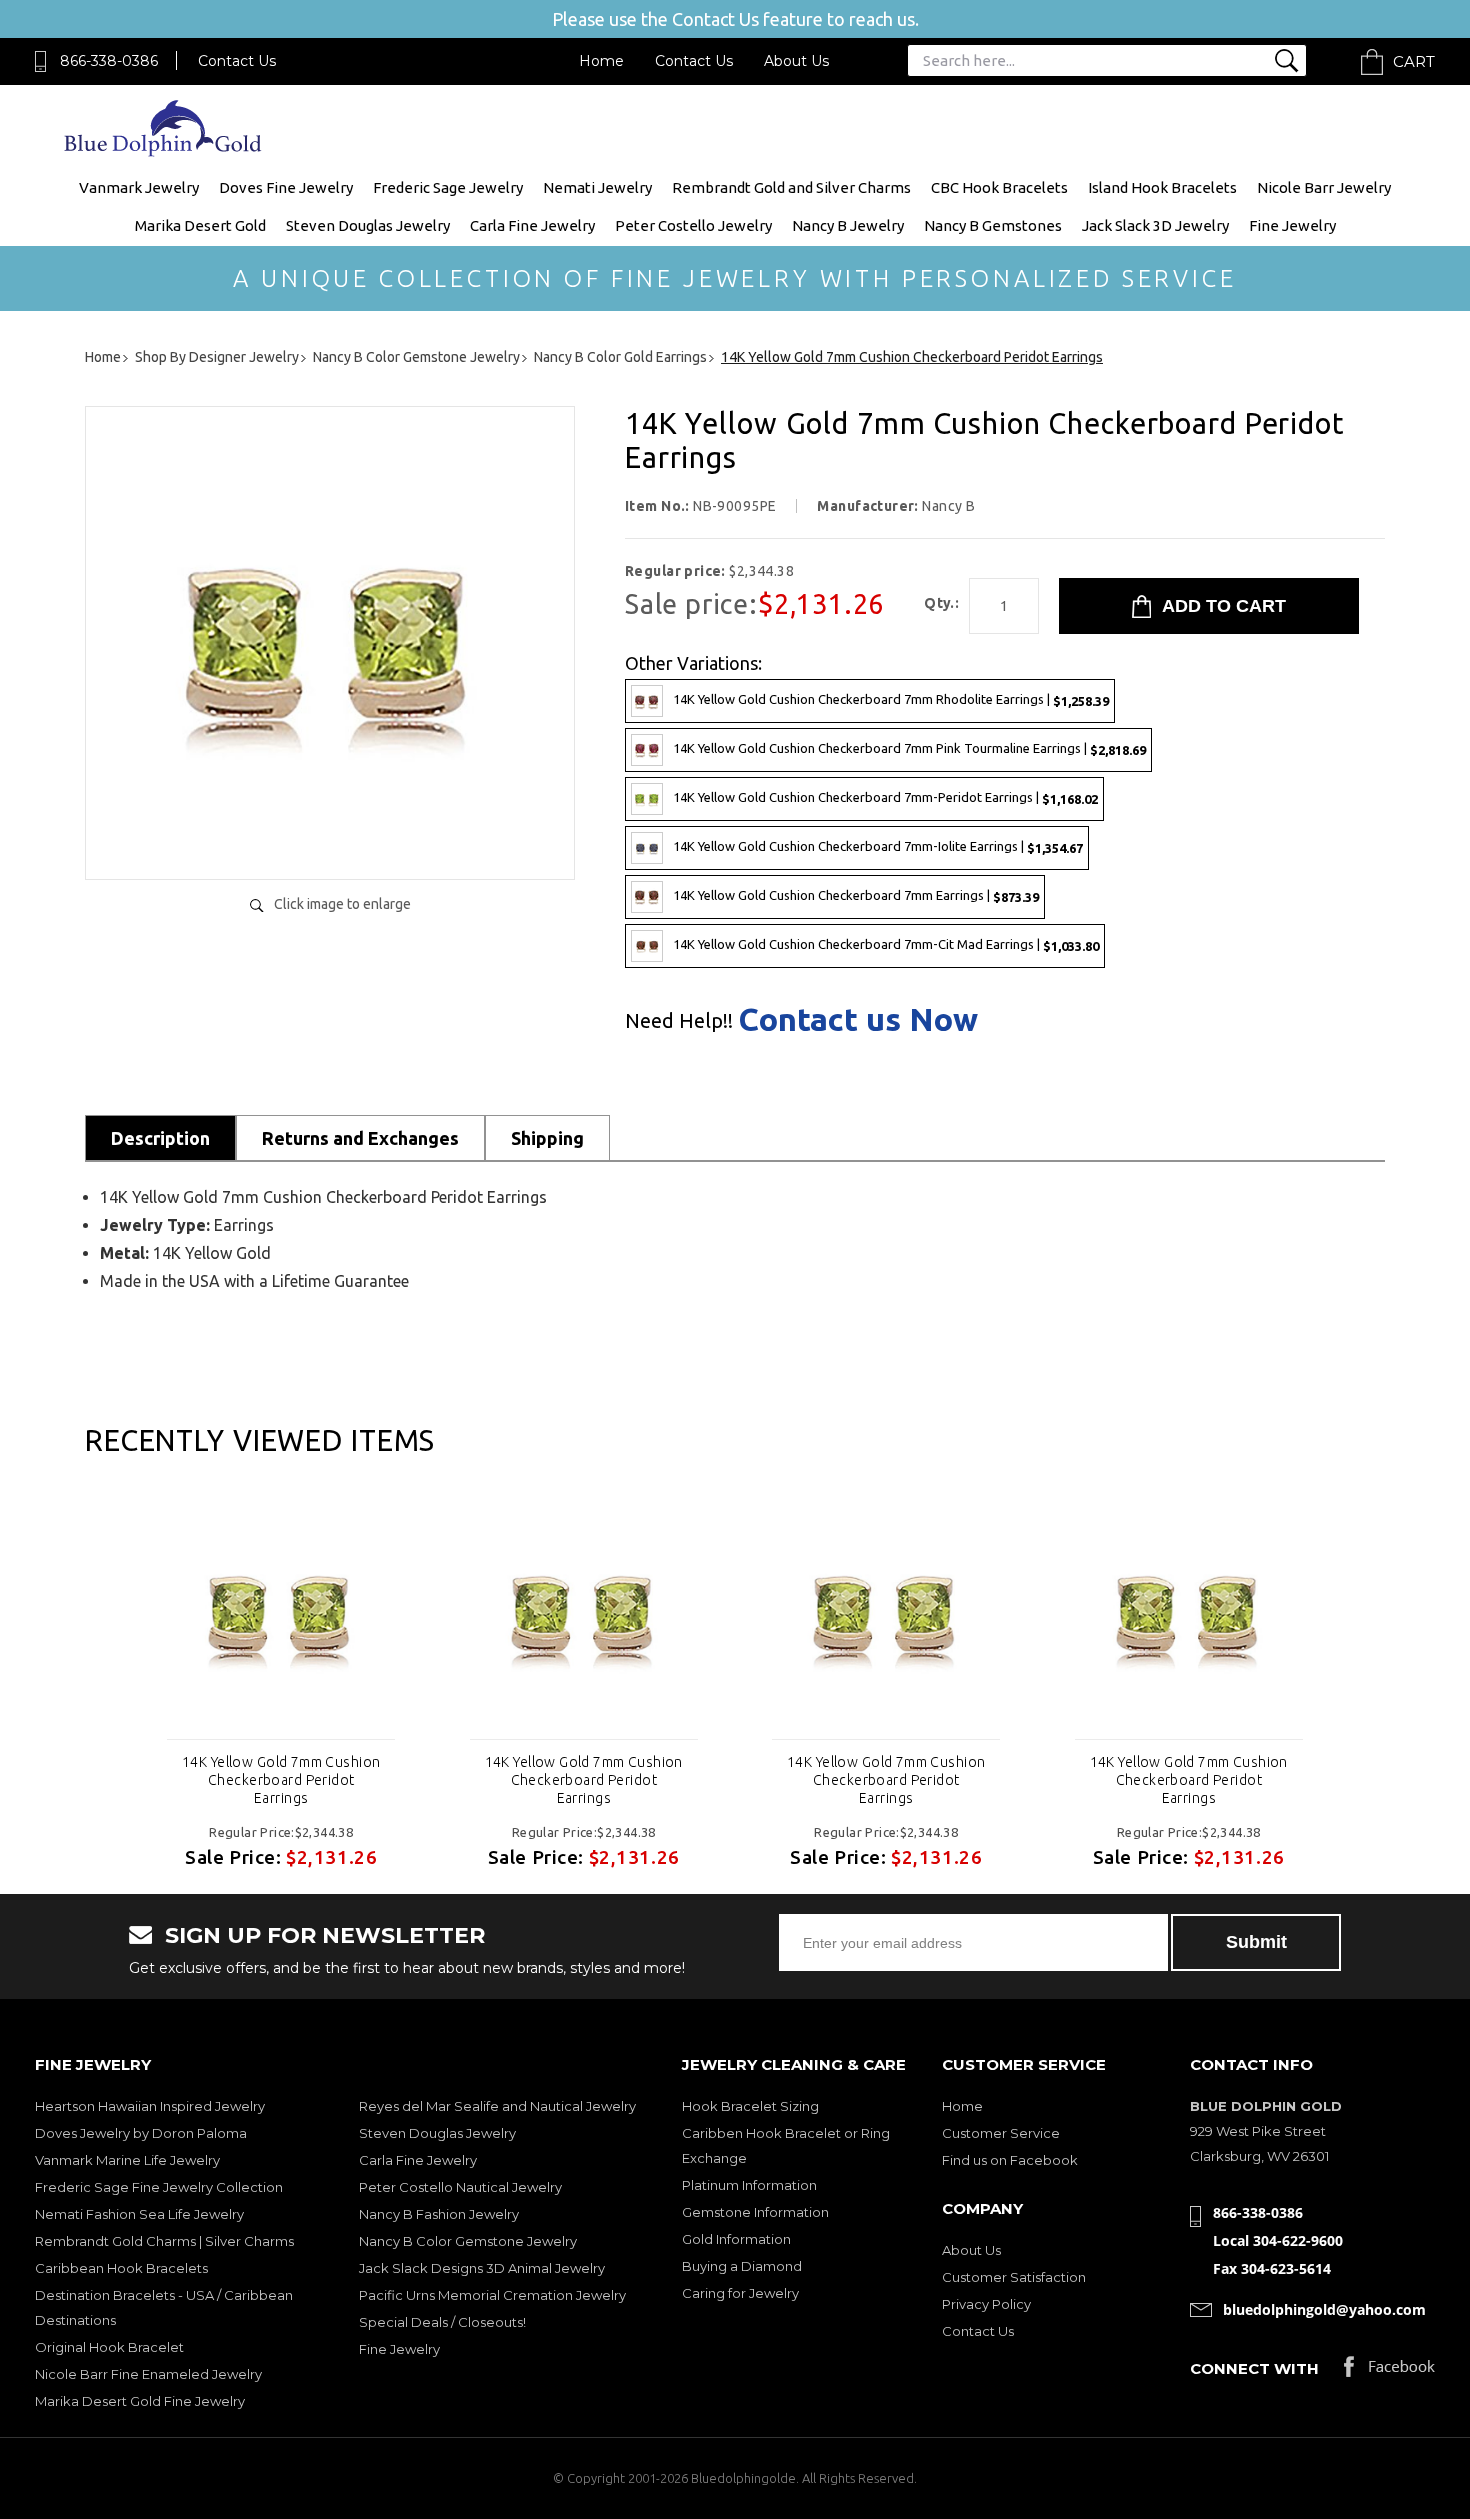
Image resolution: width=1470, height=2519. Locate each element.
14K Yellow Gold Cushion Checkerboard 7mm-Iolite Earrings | (878, 846)
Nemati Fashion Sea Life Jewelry (139, 2214)
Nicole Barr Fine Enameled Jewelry (148, 2374)
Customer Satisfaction (1014, 2277)
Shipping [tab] (547, 1138)
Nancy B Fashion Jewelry (439, 2214)
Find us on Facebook (1010, 2160)
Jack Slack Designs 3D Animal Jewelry (482, 2268)
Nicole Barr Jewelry (1324, 187)
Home (601, 61)
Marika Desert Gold (200, 225)
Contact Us (237, 61)
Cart (1414, 61)
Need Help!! (679, 1021)
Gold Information (736, 2239)
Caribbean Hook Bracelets (121, 2268)
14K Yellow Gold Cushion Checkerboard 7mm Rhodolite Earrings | (891, 699)
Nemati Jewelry (597, 187)
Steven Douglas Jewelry (368, 225)
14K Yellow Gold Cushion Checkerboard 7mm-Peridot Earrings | (885, 797)
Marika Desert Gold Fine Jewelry (140, 2401)
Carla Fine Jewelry (532, 225)
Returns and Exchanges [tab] (360, 1138)
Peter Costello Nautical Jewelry (460, 2187)
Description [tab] (160, 1138)
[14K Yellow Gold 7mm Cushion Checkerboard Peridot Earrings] (330, 843)
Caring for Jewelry (740, 2293)
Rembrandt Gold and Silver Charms (791, 187)
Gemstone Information (755, 2212)
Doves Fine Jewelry (286, 187)
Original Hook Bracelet (109, 2347)
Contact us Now (858, 1019)
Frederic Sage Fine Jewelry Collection (159, 2187)
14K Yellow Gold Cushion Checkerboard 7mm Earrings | (856, 895)
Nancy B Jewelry (848, 225)
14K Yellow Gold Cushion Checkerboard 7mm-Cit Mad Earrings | (886, 944)
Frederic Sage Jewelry (448, 187)
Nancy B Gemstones (993, 225)
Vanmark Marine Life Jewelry (127, 2160)
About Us (796, 61)
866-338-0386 (109, 61)
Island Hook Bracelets (1162, 187)
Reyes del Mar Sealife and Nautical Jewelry (497, 2106)
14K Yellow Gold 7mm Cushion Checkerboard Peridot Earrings (281, 1780)
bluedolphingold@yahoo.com (1324, 2309)
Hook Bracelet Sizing (750, 2106)
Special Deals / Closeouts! (442, 2322)
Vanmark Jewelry (139, 187)
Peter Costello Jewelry (693, 225)
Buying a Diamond (742, 2266)
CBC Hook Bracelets (999, 187)
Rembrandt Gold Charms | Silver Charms (164, 2241)
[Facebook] (1389, 2371)
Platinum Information (749, 2185)
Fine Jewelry (1292, 225)
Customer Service (1001, 2133)
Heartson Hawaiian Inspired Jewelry (150, 2106)
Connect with (1254, 2368)
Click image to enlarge (342, 904)
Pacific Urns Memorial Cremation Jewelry (492, 2295)
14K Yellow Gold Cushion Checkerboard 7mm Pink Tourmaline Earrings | (909, 748)
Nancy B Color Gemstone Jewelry (468, 2241)
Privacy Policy (986, 2304)
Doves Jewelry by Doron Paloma (141, 2133)
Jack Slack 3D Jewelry (1155, 225)
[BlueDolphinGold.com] (164, 151)
